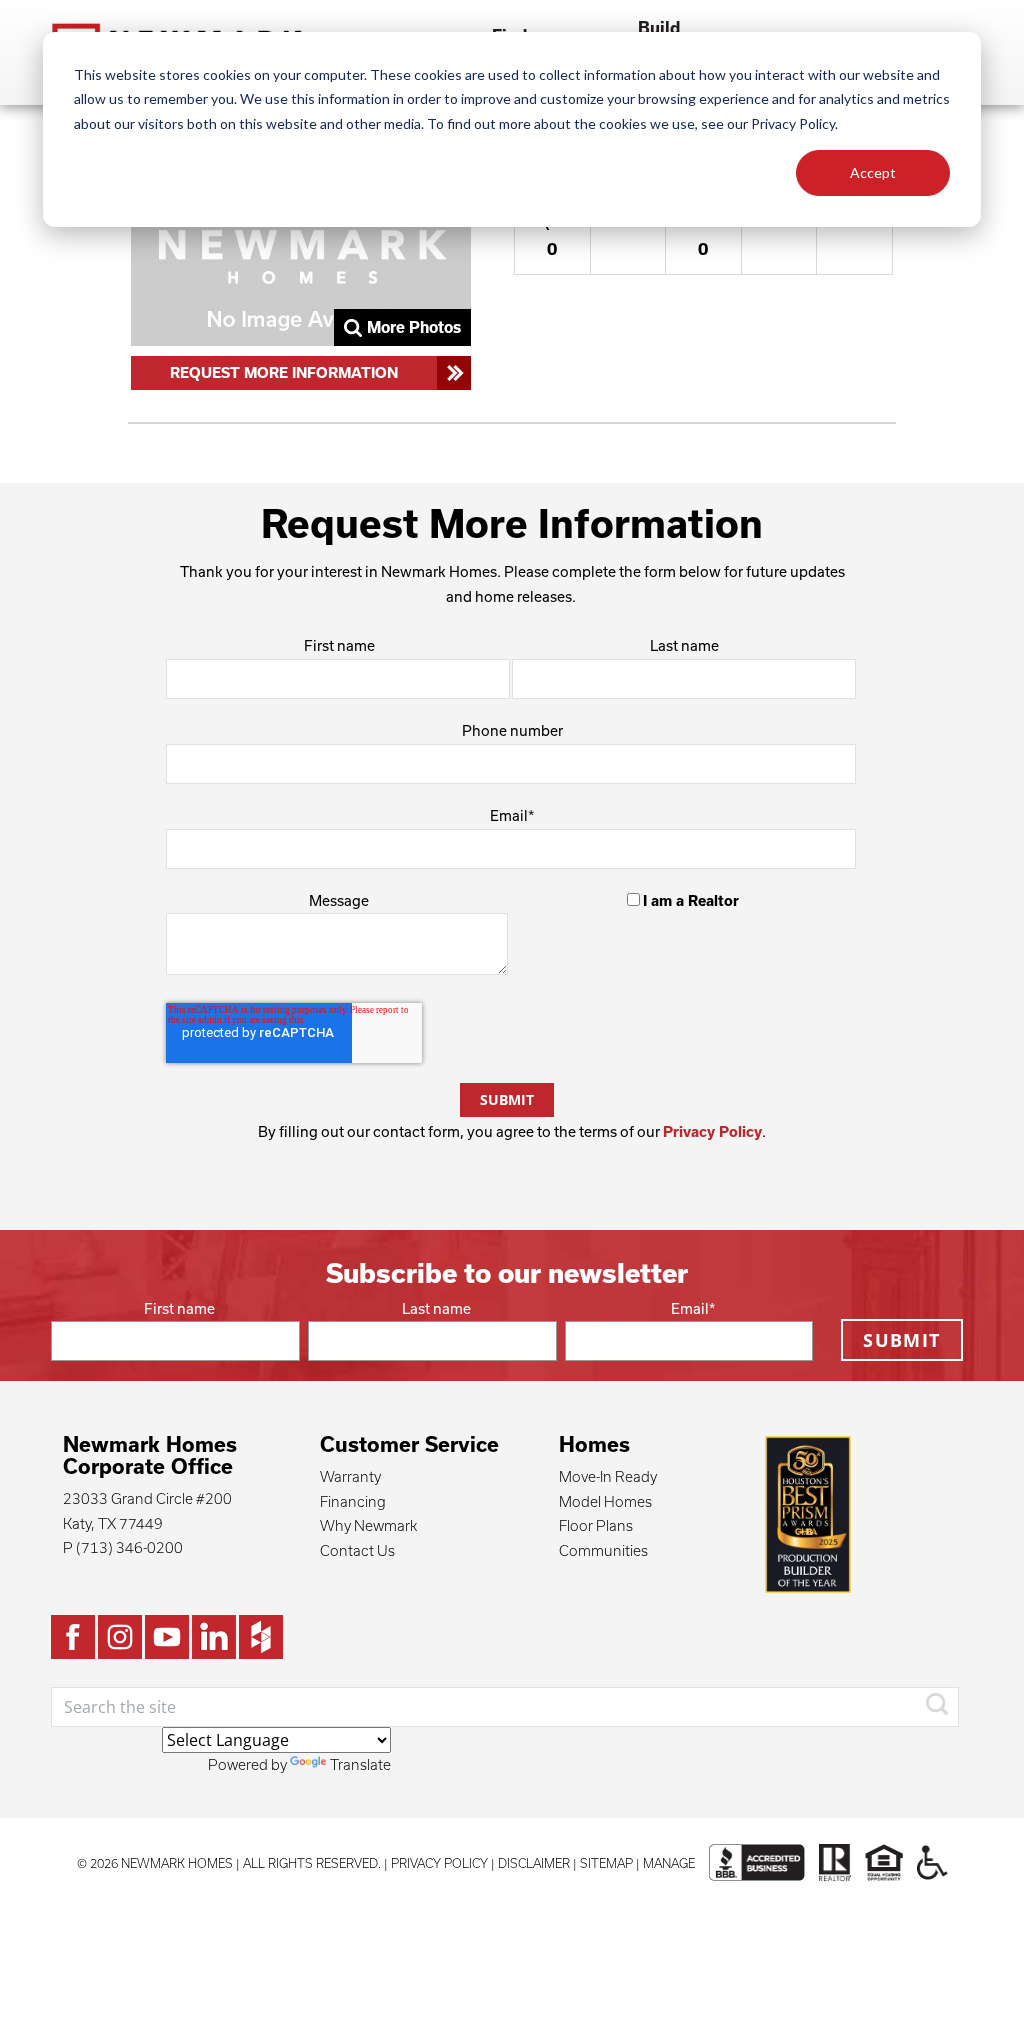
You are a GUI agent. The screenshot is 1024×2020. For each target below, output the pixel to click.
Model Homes (605, 1501)
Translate (360, 1764)
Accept (873, 172)
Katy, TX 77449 (113, 1523)
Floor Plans (596, 1525)
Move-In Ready (608, 1476)
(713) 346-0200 (129, 1547)
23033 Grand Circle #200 (147, 1498)
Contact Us (357, 1550)
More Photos (414, 327)
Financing (353, 1501)
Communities (603, 1550)
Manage (669, 1863)
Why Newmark (368, 1525)
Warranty (350, 1476)
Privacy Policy (712, 1131)
